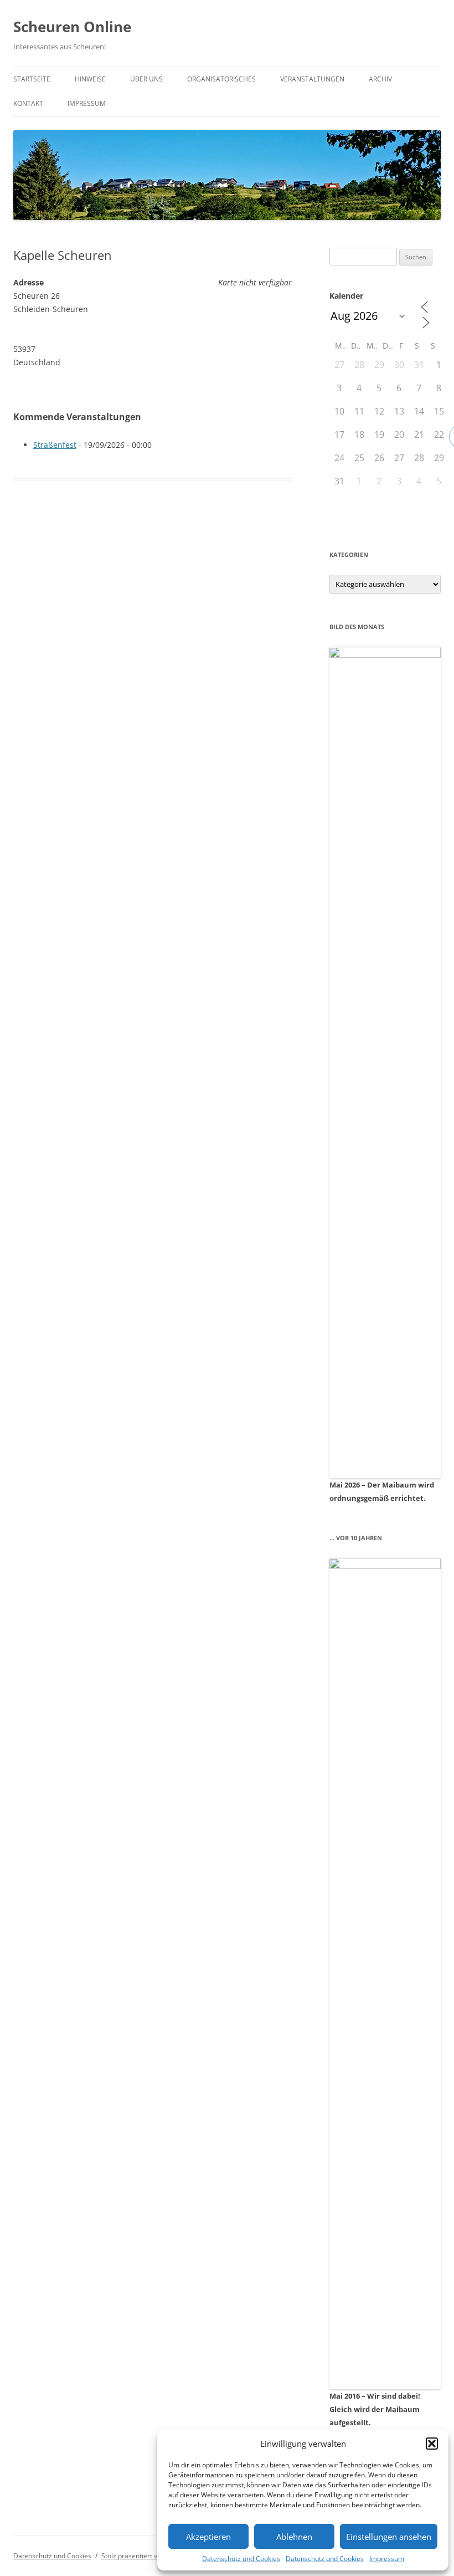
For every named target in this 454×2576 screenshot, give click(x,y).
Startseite (32, 79)
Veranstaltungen (312, 79)
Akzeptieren (208, 2537)
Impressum (387, 2559)
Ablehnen (294, 2537)
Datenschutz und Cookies (241, 2559)
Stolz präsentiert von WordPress (151, 2556)
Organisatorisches (221, 79)
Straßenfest (55, 445)
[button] (432, 2444)
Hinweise (90, 79)
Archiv (380, 79)
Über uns (146, 79)
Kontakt (28, 103)
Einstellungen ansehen (389, 2537)
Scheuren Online (72, 27)
